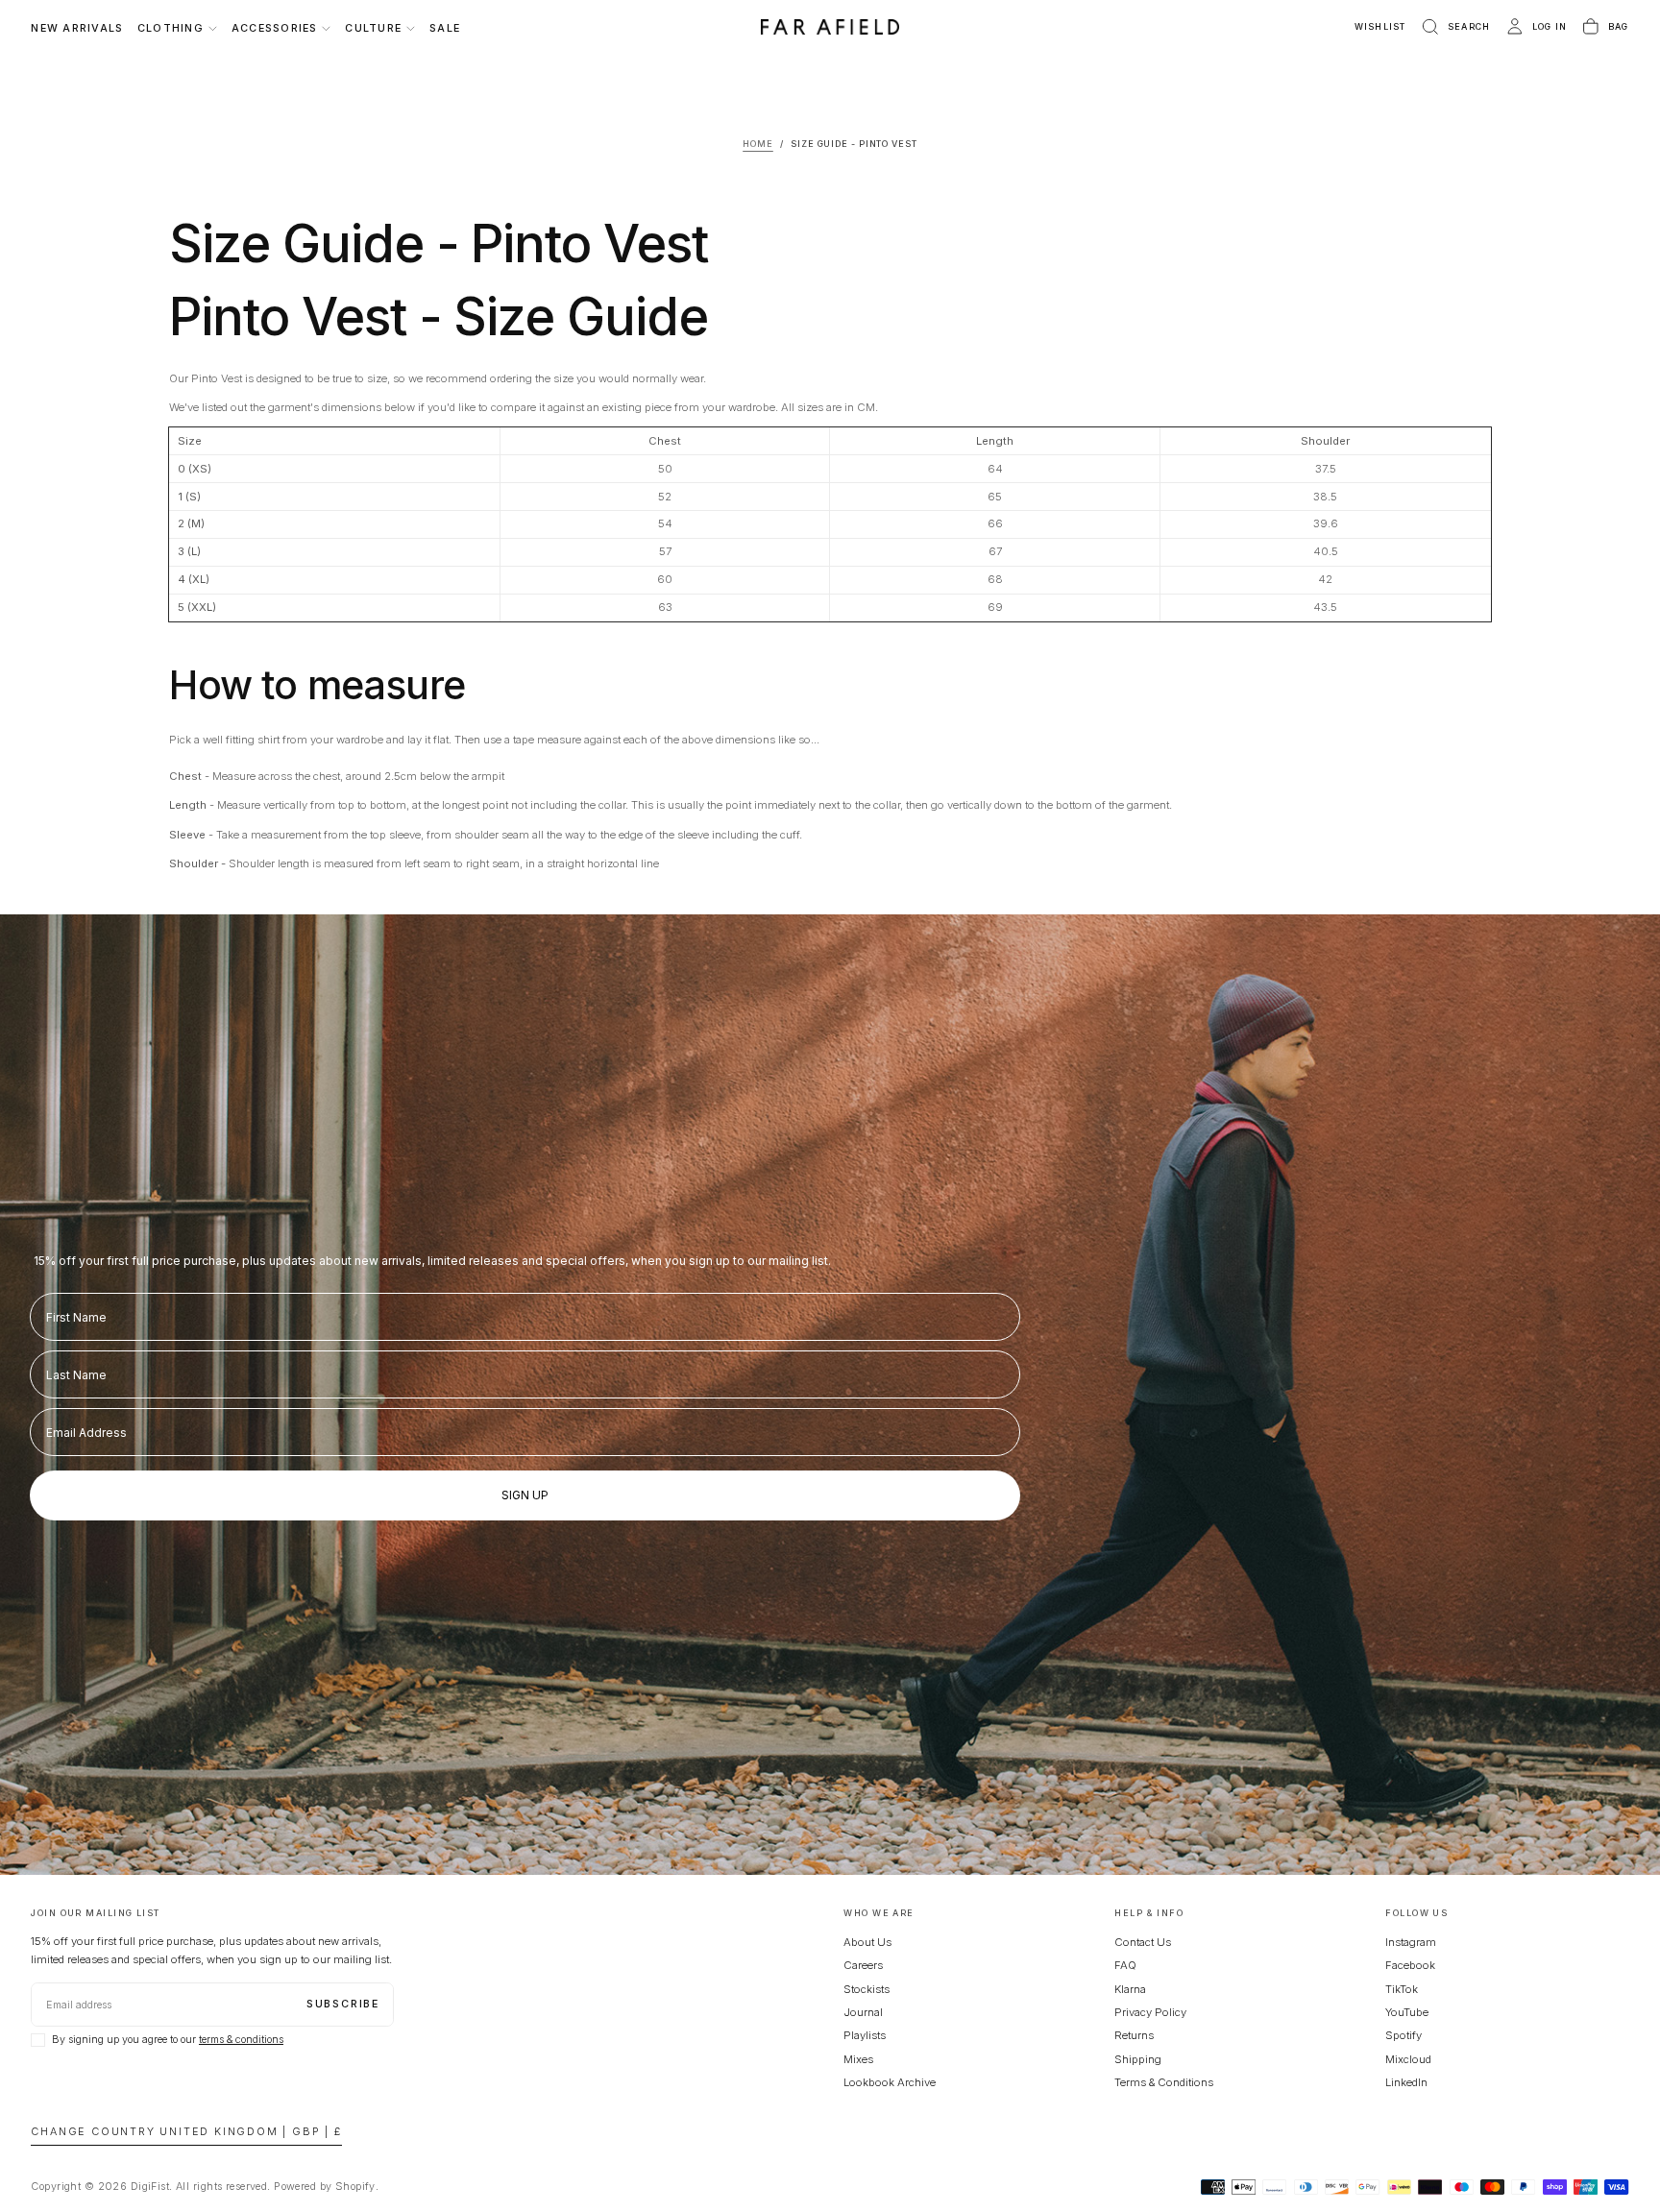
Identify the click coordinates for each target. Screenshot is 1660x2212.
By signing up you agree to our (168, 2040)
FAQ (1125, 1965)
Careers (863, 1965)
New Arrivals (77, 28)
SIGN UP (525, 1495)
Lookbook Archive (890, 2082)
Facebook (1410, 1965)
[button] (1455, 27)
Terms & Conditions (1164, 2082)
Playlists (865, 2035)
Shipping (1138, 2059)
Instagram (1411, 1942)
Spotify (1404, 2035)
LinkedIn (1406, 2082)
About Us (867, 1942)
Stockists (867, 1989)
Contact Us (1143, 1942)
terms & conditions (241, 2040)
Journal (863, 2012)
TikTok (1402, 1989)
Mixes (858, 2059)
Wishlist (1380, 26)
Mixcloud (1408, 2059)
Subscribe (343, 2004)
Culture (373, 28)
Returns (1134, 2035)
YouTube (1407, 2012)
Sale (445, 28)
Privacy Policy (1150, 2012)
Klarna (1130, 1989)
